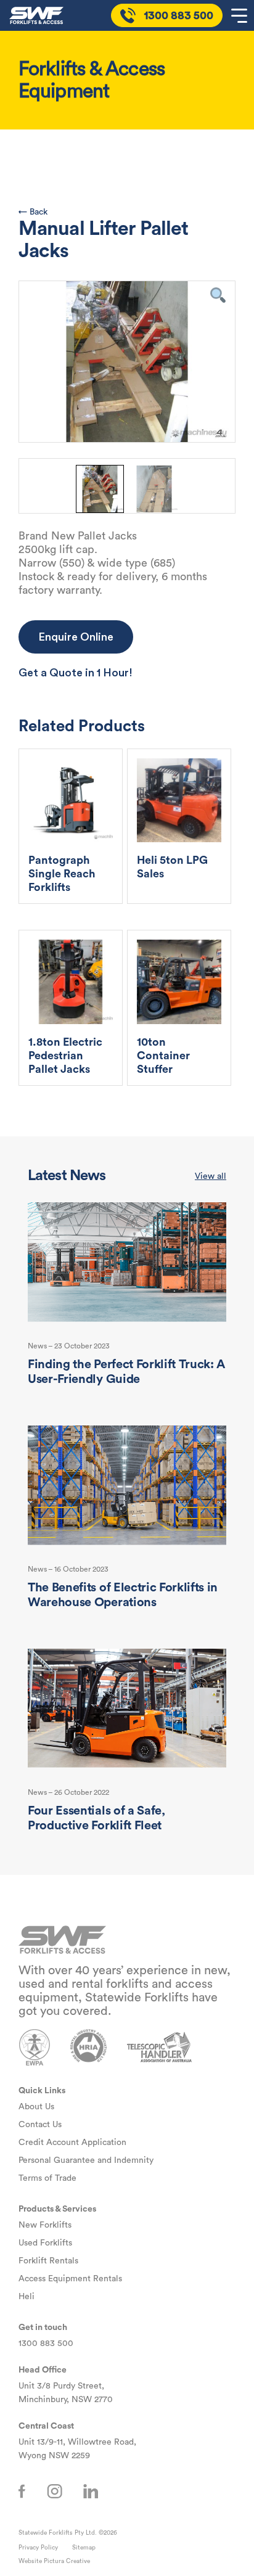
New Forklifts (45, 2225)
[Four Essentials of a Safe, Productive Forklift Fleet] (127, 1709)
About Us (36, 2107)
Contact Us (40, 2125)
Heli (27, 2297)
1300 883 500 (46, 2344)
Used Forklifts (45, 2243)
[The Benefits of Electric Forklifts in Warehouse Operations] (127, 1486)
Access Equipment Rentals (70, 2279)
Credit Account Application (72, 2143)
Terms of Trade (47, 2178)
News (37, 1346)
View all (211, 1176)
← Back (33, 212)
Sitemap (84, 2548)
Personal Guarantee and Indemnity (86, 2160)
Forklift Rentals (48, 2261)
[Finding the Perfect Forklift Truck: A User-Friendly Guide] (127, 1262)
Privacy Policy (38, 2548)
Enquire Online (76, 637)
